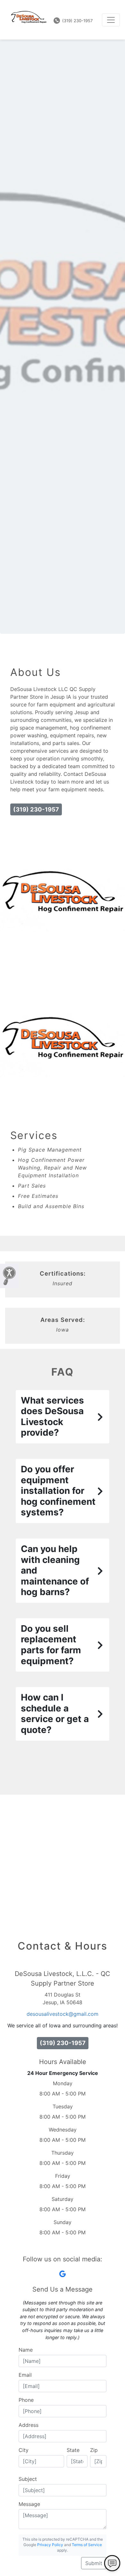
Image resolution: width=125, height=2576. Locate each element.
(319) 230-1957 (77, 21)
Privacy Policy (50, 2545)
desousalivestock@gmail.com (63, 2014)
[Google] (63, 2274)
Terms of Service (87, 2545)
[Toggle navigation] (111, 20)
